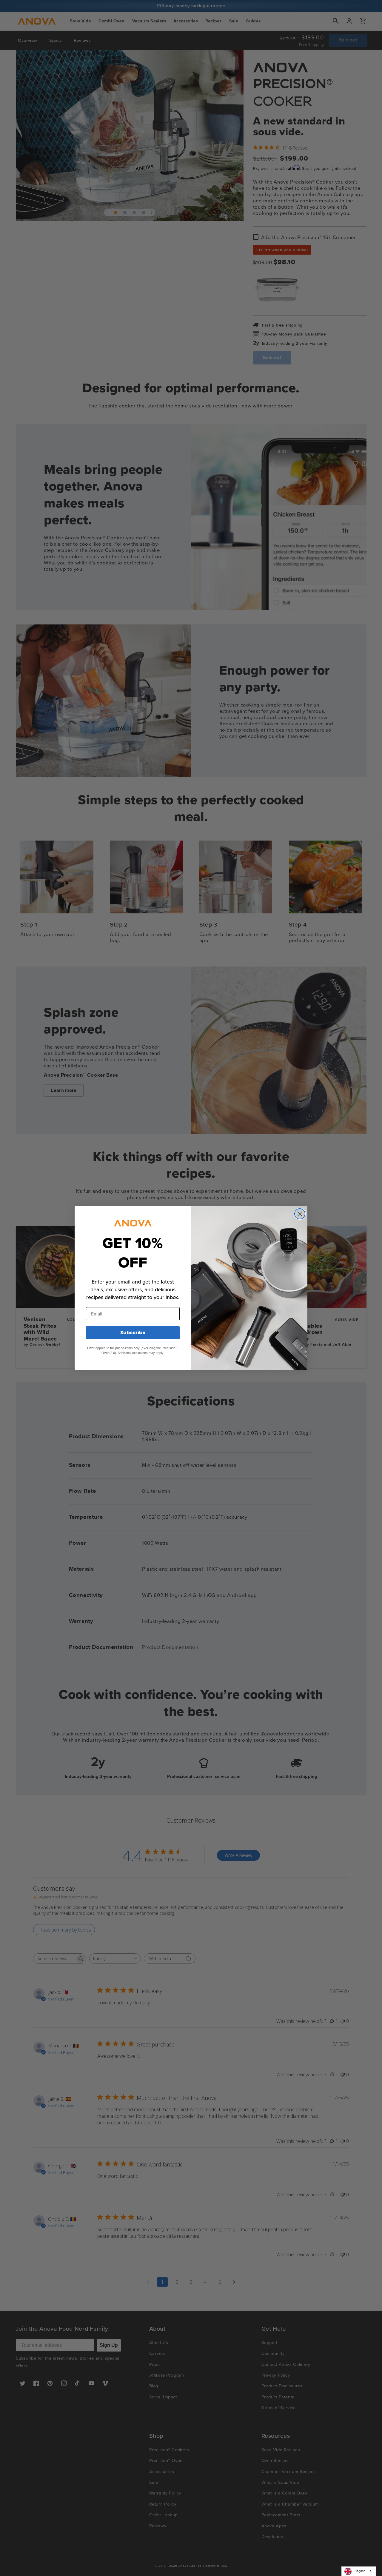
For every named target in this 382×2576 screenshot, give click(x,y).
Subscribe (133, 1333)
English (360, 2571)
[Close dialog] (300, 1214)
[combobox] (359, 2571)
